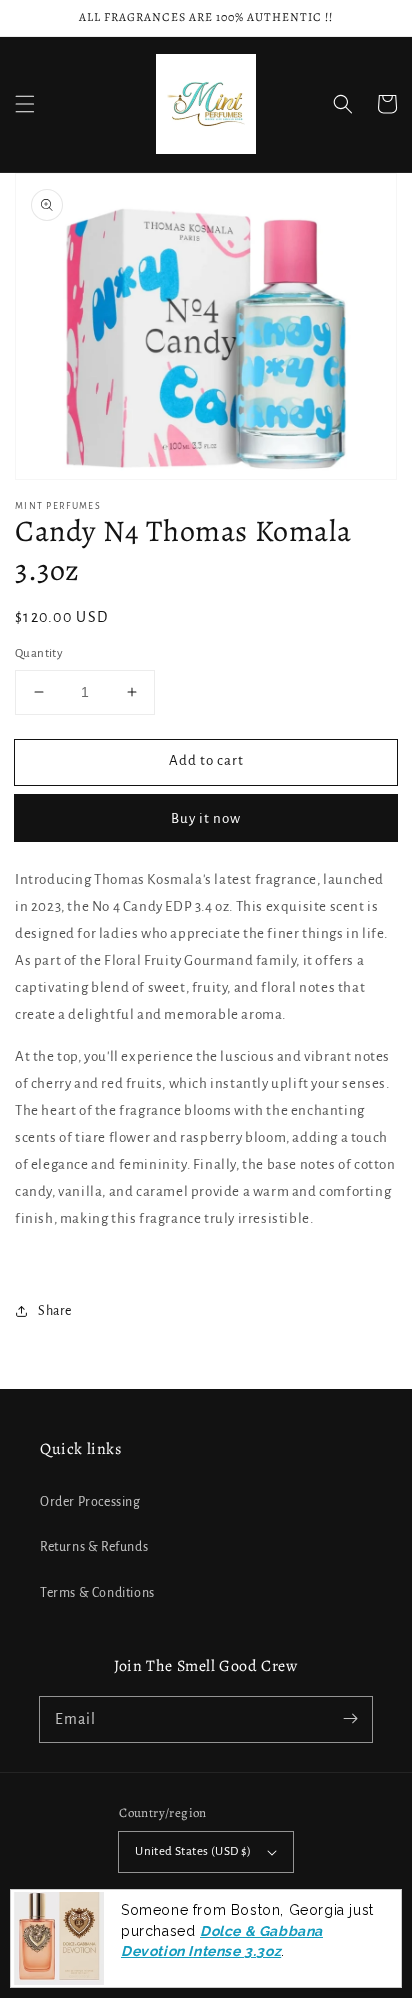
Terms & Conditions (97, 1593)
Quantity (39, 653)
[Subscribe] (350, 1719)
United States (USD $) (193, 1851)
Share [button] (55, 1311)
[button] (25, 104)
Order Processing (90, 1502)
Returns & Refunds (94, 1547)
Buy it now (206, 818)
